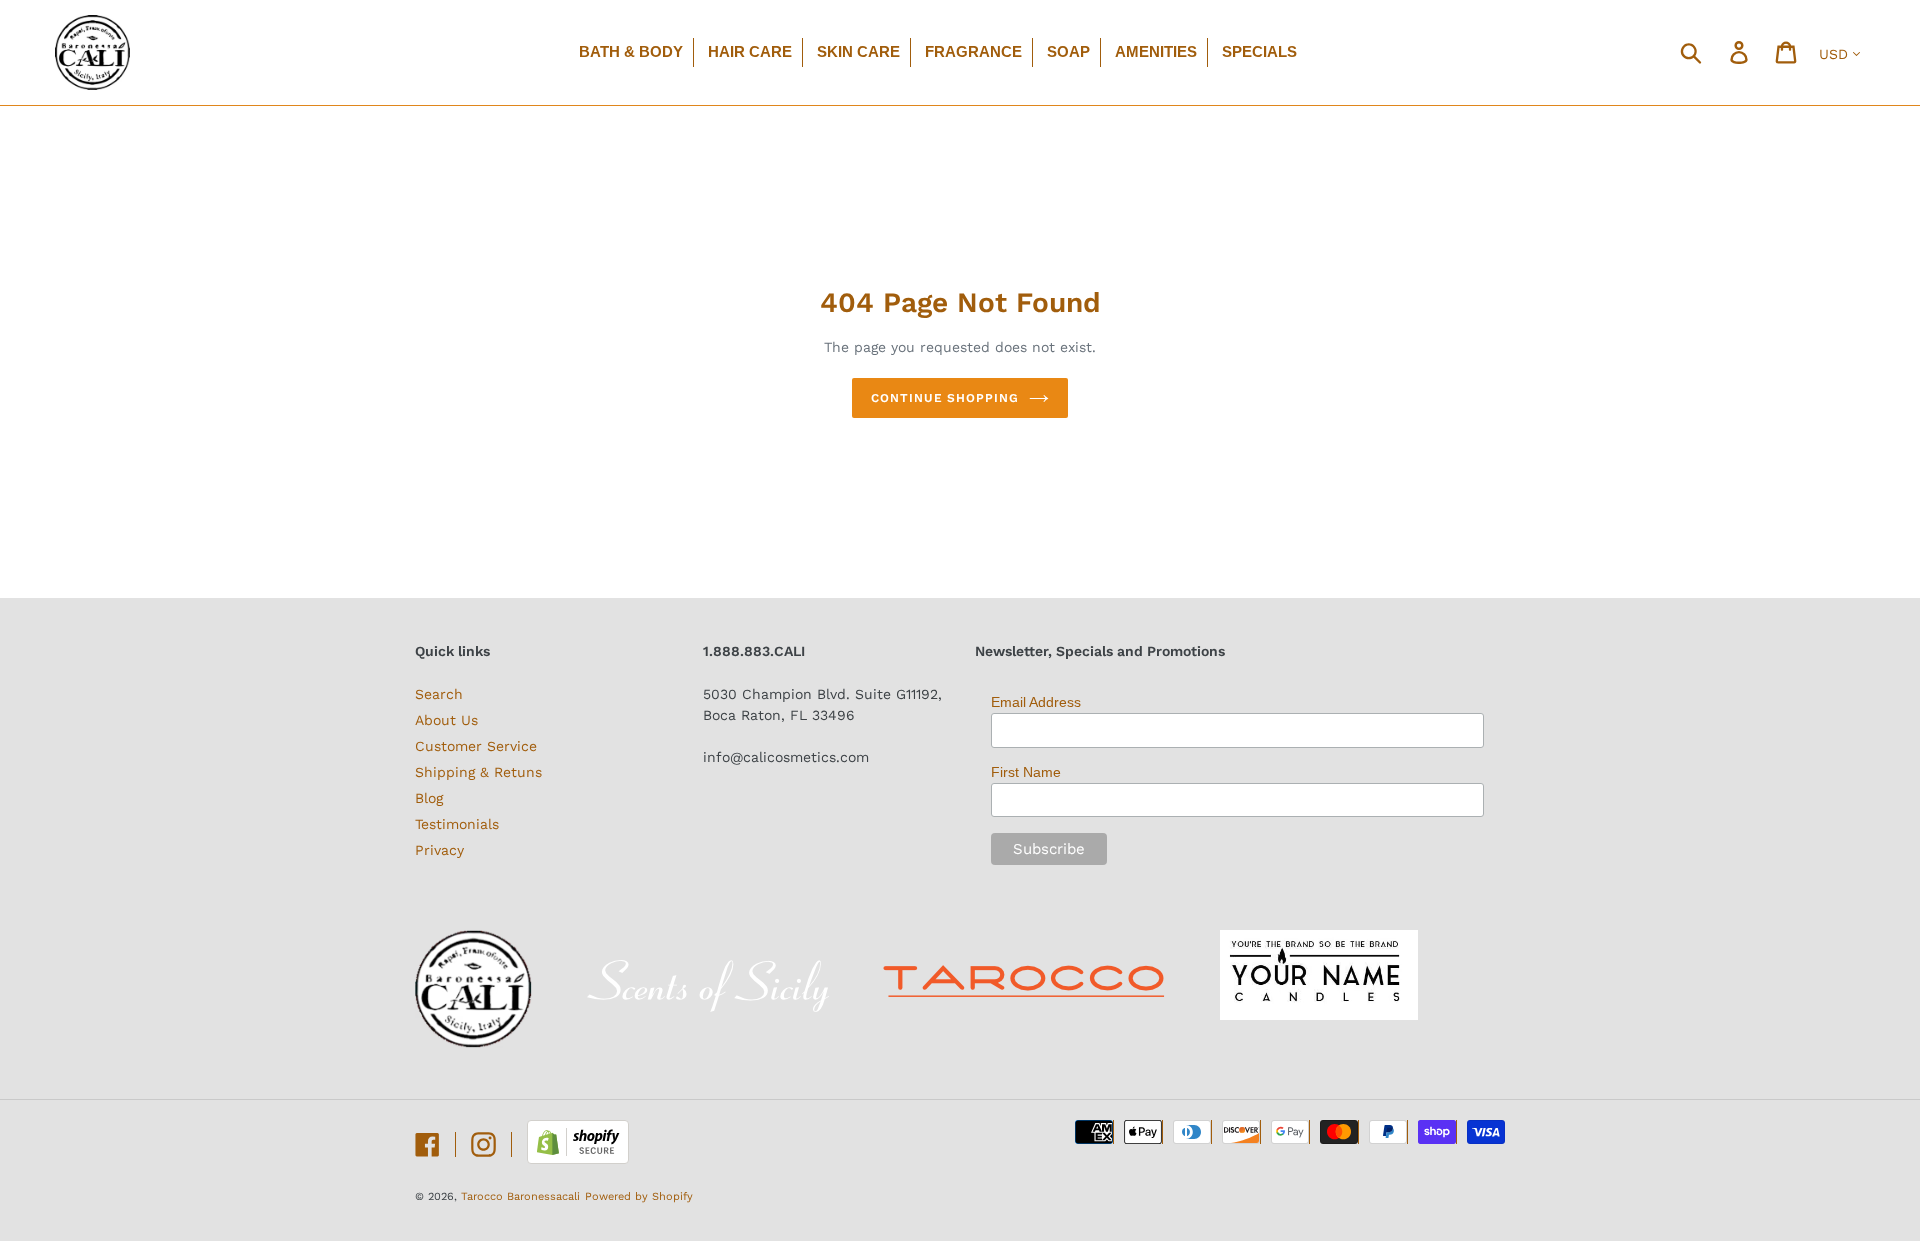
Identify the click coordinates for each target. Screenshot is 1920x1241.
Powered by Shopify (639, 1196)
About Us (446, 720)
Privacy (439, 850)
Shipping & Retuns (478, 772)
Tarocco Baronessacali (520, 1196)
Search (439, 694)
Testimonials (457, 824)
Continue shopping (945, 398)
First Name (1026, 772)
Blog (429, 798)
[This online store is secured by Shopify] (578, 1159)
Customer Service (476, 746)
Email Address (1036, 702)
